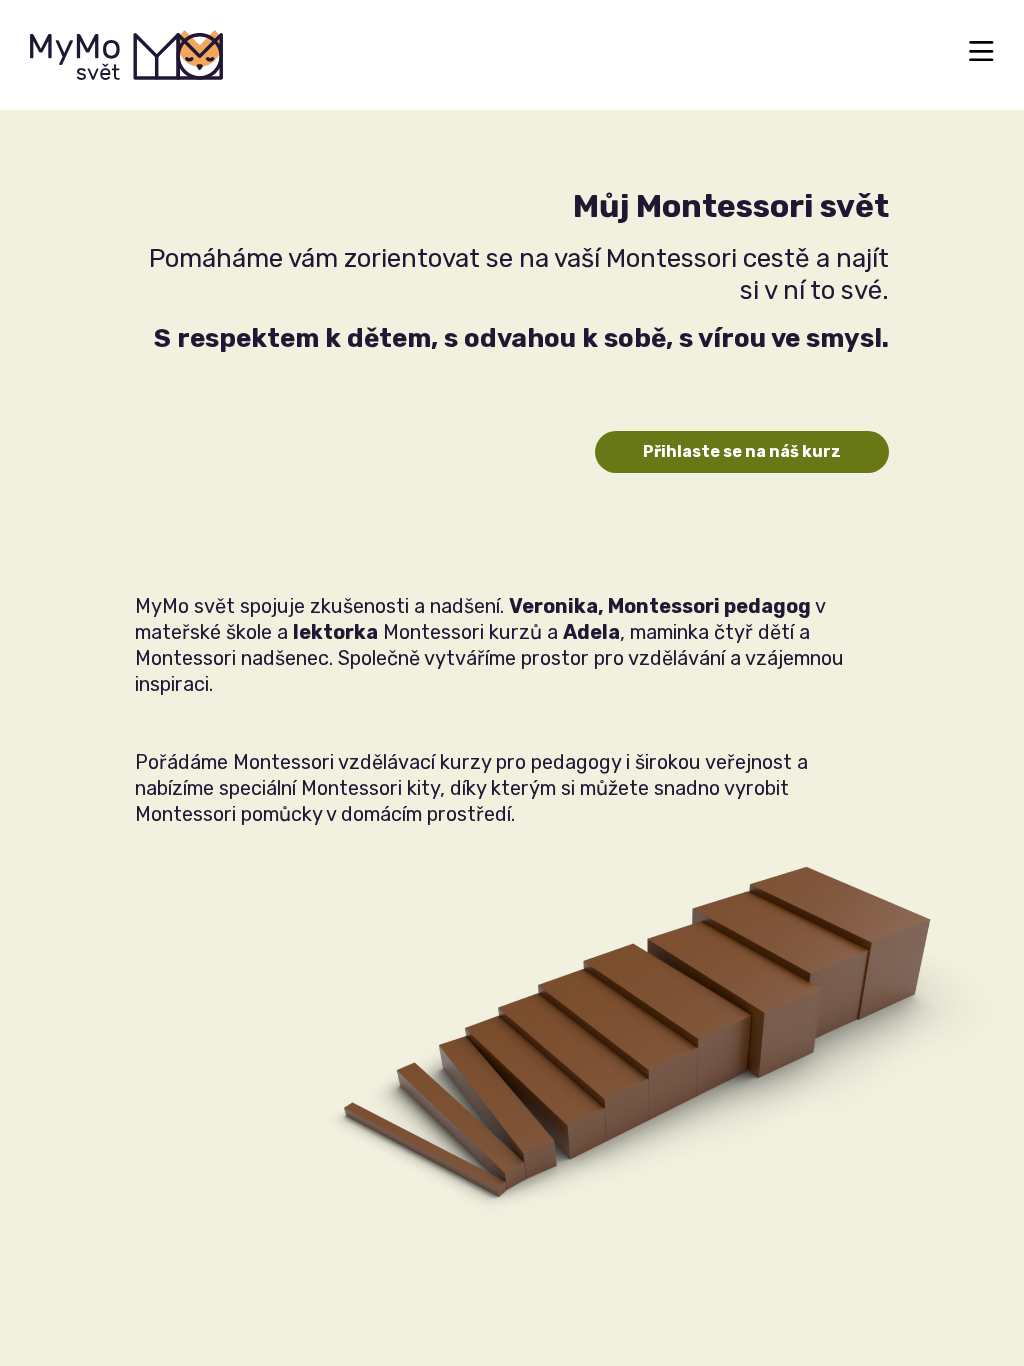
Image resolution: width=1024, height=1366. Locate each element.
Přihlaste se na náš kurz (742, 451)
